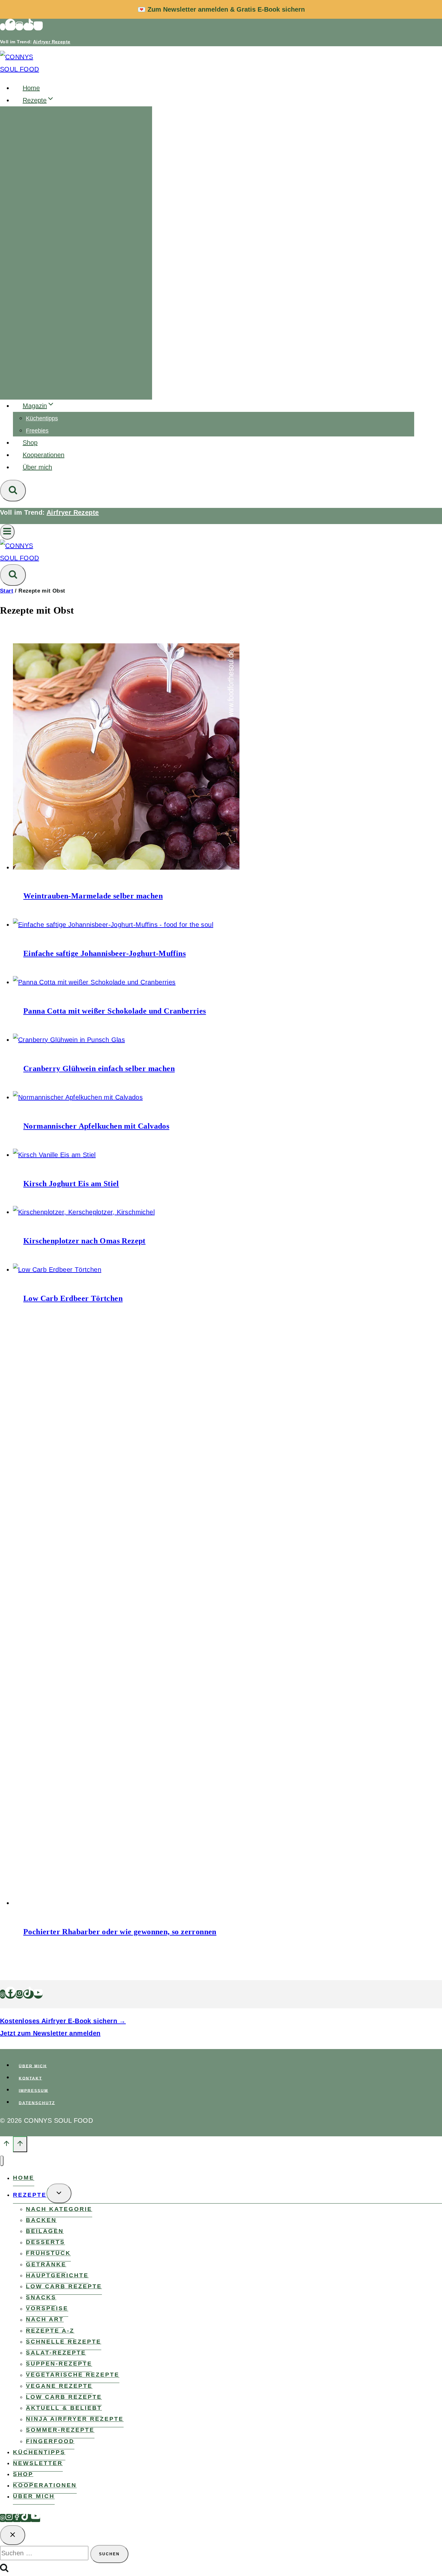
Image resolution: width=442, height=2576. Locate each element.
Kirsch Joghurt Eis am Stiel (71, 1184)
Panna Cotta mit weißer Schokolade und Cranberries (115, 1011)
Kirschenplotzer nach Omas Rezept (84, 1241)
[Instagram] (19, 27)
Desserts (45, 2242)
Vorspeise (47, 2309)
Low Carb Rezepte (64, 2286)
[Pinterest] (3, 27)
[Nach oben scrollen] (6, 2145)
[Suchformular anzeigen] (13, 491)
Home (31, 88)
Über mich (37, 467)
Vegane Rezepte (59, 2386)
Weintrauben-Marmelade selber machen (93, 896)
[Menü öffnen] (7, 532)
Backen (41, 2220)
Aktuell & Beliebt (64, 2408)
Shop (30, 443)
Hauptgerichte (57, 2275)
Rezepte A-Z (50, 2331)
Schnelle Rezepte (64, 2342)
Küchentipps (42, 418)
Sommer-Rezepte (60, 2430)
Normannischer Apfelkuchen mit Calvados (96, 1126)
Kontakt (30, 2078)
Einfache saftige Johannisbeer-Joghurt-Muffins (105, 953)
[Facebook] (10, 27)
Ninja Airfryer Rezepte (75, 2419)
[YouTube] (38, 27)
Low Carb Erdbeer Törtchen (73, 1298)
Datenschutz (37, 2103)
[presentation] (214, 758)
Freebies (37, 431)
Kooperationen (44, 455)
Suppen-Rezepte (59, 2364)
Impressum (33, 2090)
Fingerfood (50, 2441)
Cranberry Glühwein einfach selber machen (99, 1068)
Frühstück (48, 2253)
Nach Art (45, 2320)
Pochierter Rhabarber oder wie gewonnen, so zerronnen (120, 1932)
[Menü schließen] (2, 2161)
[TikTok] (28, 27)
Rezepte (30, 2195)
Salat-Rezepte (56, 2353)
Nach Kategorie (59, 2209)
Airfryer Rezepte (52, 42)
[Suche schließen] (13, 2535)
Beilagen (45, 2231)
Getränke (46, 2264)
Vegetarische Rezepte (73, 2375)
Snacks (41, 2297)
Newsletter (38, 2463)
